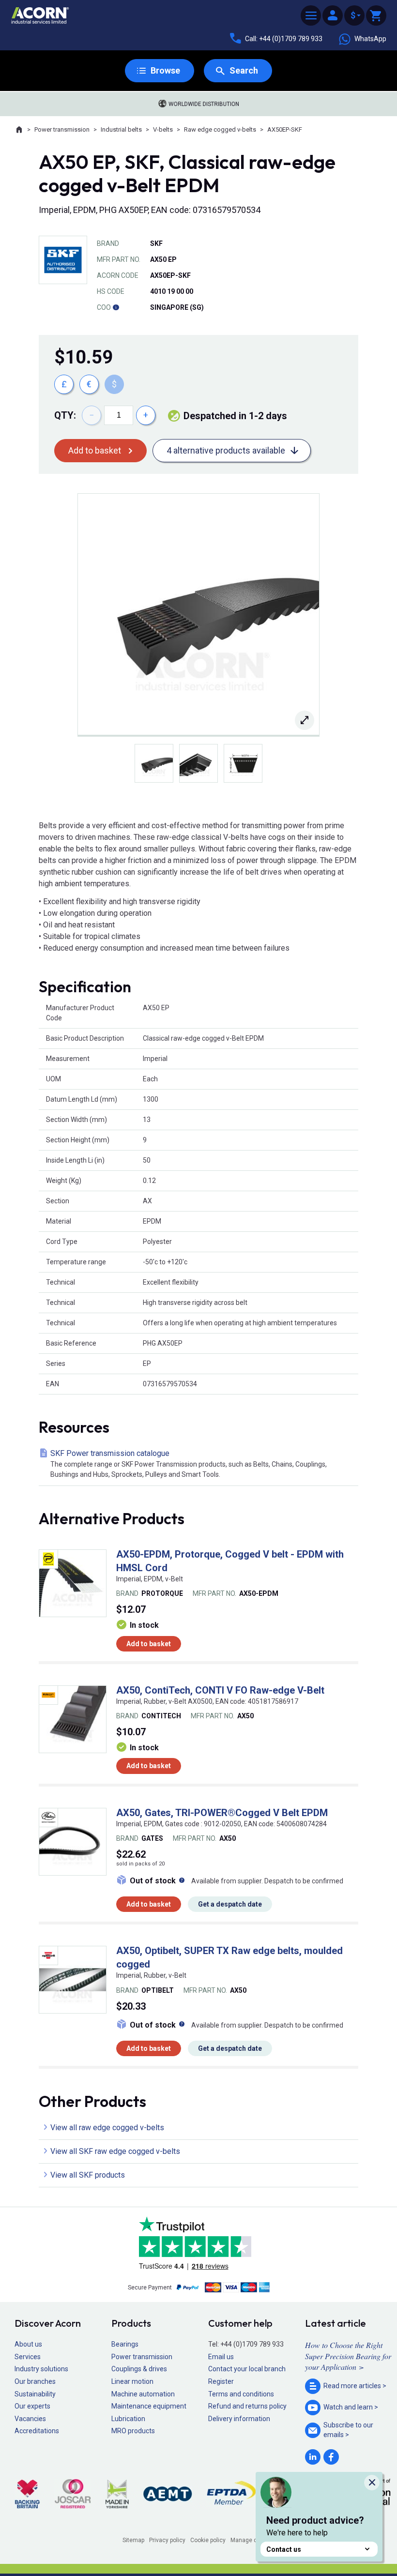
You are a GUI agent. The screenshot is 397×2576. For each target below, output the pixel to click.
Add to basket (95, 450)
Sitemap (133, 2540)
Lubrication (128, 2419)
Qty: (65, 415)
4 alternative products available (226, 450)
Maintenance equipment (149, 2406)
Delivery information (239, 2419)
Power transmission (62, 129)
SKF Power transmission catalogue (189, 1463)
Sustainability (35, 2394)
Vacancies (30, 2419)
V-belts (163, 129)
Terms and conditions (241, 2394)
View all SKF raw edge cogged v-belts (115, 2151)
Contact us (284, 2549)
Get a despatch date (230, 1904)
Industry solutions (41, 2369)
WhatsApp (370, 39)
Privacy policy (167, 2540)
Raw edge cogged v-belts (220, 129)
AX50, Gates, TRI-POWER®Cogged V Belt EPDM (222, 1813)
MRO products (133, 2431)
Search (244, 70)
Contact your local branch (247, 2369)
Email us (221, 2357)
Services (28, 2357)
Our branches (35, 2381)
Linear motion (132, 2381)
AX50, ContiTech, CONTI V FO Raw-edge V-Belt (220, 1690)
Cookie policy (208, 2540)
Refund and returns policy (247, 2406)
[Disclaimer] (116, 307)
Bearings (125, 2344)
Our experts (32, 2406)
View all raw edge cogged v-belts (107, 2128)
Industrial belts (121, 129)
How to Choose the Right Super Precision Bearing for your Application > (348, 2356)
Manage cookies (253, 2540)
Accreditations (37, 2431)
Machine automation (143, 2394)
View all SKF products (88, 2175)
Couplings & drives (139, 2369)
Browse (165, 70)
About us (28, 2344)
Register (221, 2381)
